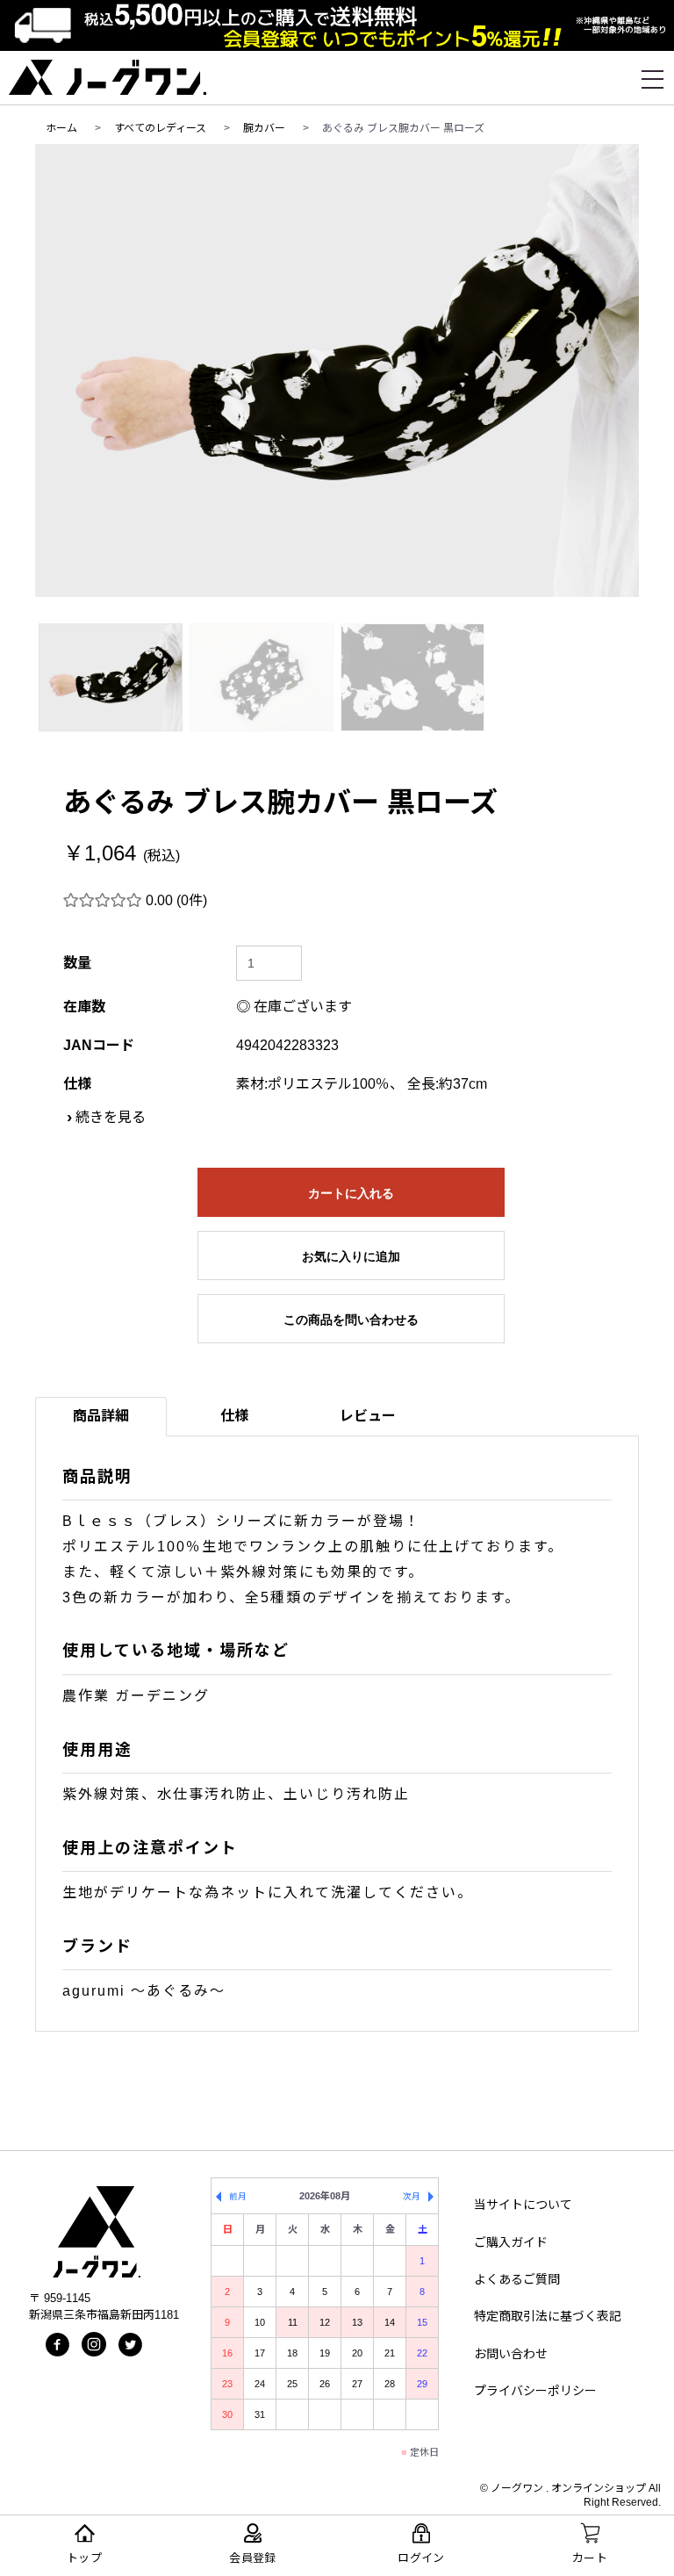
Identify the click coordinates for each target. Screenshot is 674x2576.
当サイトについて (523, 2205)
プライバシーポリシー (535, 2391)
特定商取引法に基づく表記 (548, 2316)
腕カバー (264, 128)
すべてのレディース (160, 128)
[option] (337, 371)
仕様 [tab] (234, 1416)
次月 (412, 2196)
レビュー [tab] (368, 1416)
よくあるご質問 (517, 2279)
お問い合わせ (511, 2354)
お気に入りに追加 (351, 1256)
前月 (238, 2196)
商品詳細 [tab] (101, 1416)
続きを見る (111, 1117)
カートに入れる (351, 1193)
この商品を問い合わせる (351, 1320)
